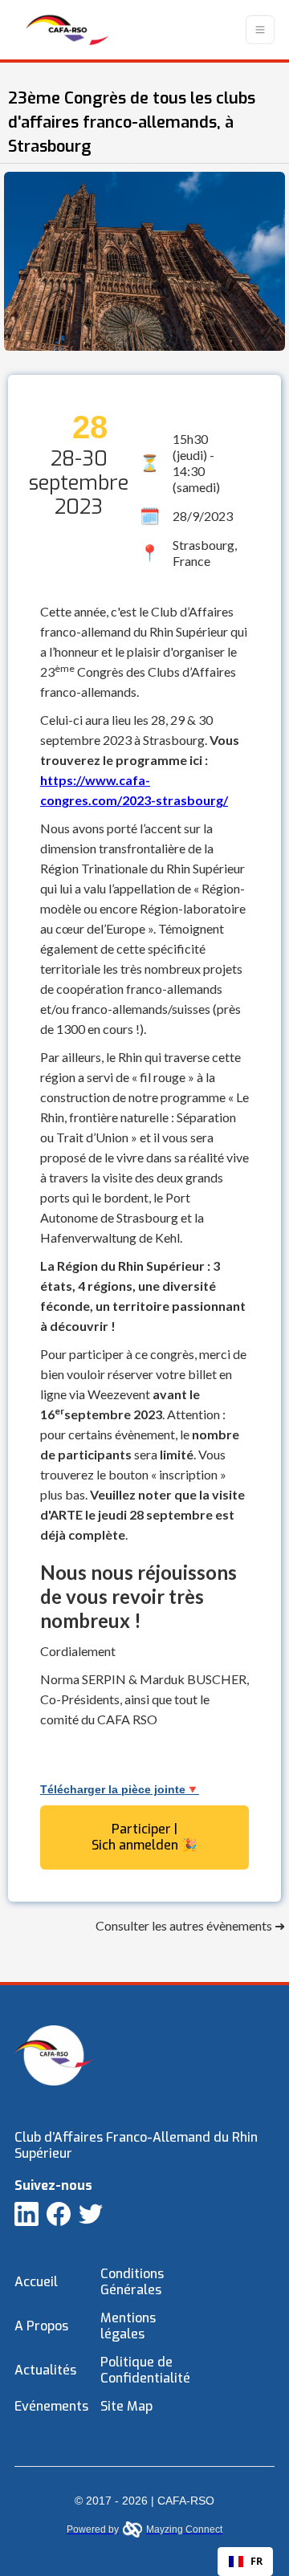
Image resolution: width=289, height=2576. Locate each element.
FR (256, 2561)
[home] (63, 30)
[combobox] (245, 2562)
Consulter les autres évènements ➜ (190, 1925)
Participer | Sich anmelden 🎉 (144, 1837)
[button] (260, 30)
